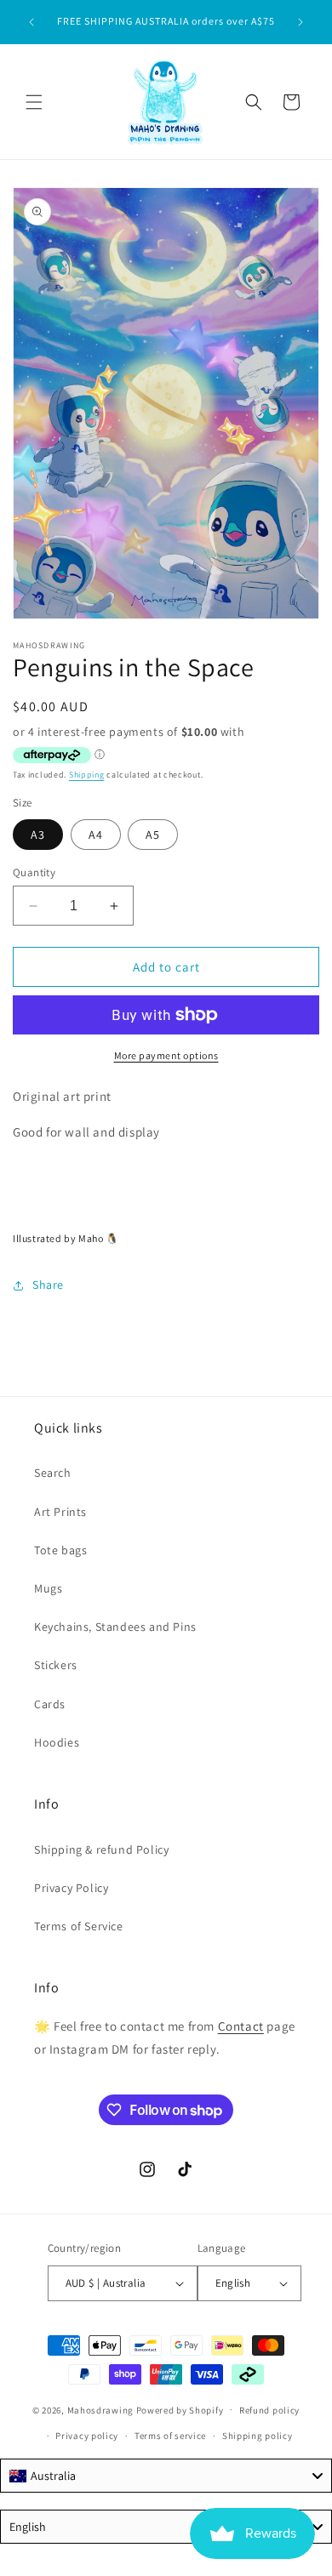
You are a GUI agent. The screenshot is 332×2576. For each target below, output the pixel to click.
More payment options (166, 1055)
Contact (241, 2026)
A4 (96, 835)
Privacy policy (87, 2436)
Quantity (34, 872)
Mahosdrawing (100, 2409)
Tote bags (60, 1550)
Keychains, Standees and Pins (115, 1627)
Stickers (56, 1665)
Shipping (87, 775)
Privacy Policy (71, 1888)
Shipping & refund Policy (101, 1849)
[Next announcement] (301, 22)
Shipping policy (258, 2436)
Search (53, 1473)
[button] (34, 102)
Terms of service (170, 2436)
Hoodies (57, 1742)
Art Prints (60, 1512)
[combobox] (166, 2476)
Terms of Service (79, 1926)
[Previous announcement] (31, 22)
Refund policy (269, 2410)
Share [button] (48, 1285)
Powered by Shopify (180, 2409)
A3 (38, 835)
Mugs (48, 1588)
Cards (50, 1704)
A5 (153, 835)
